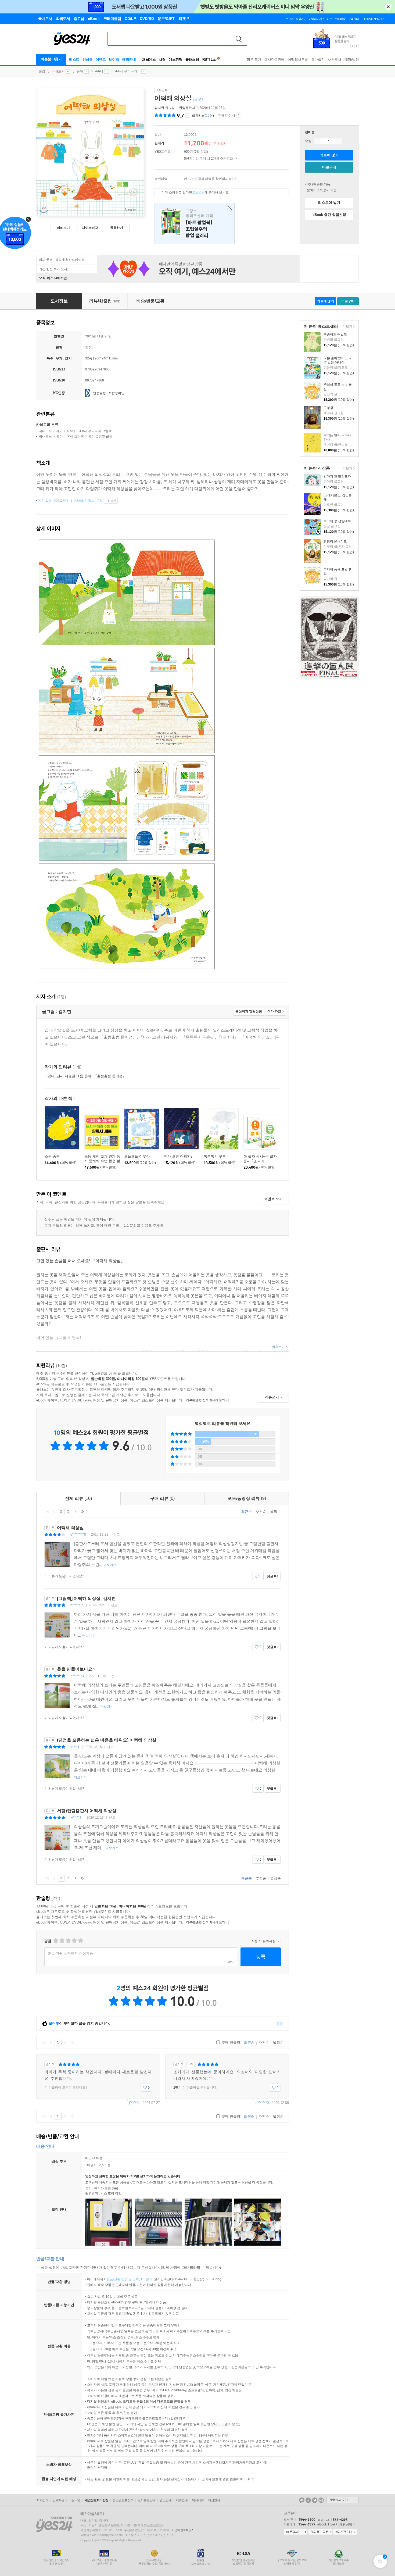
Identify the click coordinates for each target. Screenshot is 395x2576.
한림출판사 (187, 108)
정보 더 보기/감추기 (188, 116)
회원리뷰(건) (203, 116)
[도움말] (174, 152)
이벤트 (101, 60)
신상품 (88, 60)
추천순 (261, 1512)
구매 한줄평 (230, 2042)
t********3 (77, 1676)
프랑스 (195, 224)
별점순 (276, 1512)
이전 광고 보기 (352, 46)
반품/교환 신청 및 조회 (123, 2279)
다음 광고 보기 (357, 46)
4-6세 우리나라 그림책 (95, 431)
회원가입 (301, 19)
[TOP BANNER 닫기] (388, 7)
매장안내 (129, 60)
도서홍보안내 (146, 2500)
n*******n (77, 1605)
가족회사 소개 (343, 2500)
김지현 (159, 108)
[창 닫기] (228, 208)
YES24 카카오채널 (302, 2500)
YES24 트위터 (315, 2500)
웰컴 (42, 71)
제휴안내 (182, 2500)
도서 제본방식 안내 (95, 347)
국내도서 (58, 71)
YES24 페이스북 (308, 2500)
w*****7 (76, 1818)
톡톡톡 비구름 (215, 1156)
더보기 (347, 327)
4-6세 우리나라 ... (128, 71)
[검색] (239, 39)
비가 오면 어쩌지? (178, 1156)
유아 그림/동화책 (100, 437)
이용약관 (74, 2500)
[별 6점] (68, 1941)
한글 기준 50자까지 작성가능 (70, 1953)
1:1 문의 (146, 2279)
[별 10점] (80, 1941)
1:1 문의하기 (296, 2532)
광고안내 (166, 2500)
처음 (47, 1511)
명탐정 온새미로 (335, 541)
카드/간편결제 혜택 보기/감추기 (235, 179)
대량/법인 (352, 60)
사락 (162, 60)
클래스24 (192, 60)
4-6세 (99, 71)
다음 (75, 1511)
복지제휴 (198, 2500)
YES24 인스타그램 (321, 2500)
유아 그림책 (75, 437)
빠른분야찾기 (51, 59)
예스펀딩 (175, 60)
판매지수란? (239, 115)
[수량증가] (339, 141)
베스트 (74, 60)
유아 (80, 71)
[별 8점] (74, 1941)
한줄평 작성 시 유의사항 (279, 1941)
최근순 (247, 1512)
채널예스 (149, 60)
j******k (134, 2103)
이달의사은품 (298, 60)
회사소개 (42, 2500)
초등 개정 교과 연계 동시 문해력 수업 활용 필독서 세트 (102, 1161)
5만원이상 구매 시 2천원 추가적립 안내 (236, 159)
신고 (117, 1535)
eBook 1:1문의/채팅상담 (335, 2524)
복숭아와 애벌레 (335, 334)
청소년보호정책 (123, 2500)
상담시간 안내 (345, 2532)
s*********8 (78, 1535)
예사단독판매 (274, 60)
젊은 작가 (254, 60)
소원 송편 (52, 1156)
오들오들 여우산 (137, 1156)
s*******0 (262, 2103)
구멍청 (328, 408)
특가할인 (318, 60)
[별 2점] (55, 1941)
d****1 (75, 1747)
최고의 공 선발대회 (337, 521)
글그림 (165, 108)
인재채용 (58, 2500)
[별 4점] (62, 1941)
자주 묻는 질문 (320, 2532)
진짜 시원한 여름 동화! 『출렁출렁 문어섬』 (86, 1076)
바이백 (114, 60)
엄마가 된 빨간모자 (337, 476)
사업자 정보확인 (181, 2530)
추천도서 (335, 60)
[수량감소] (317, 141)
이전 (54, 1511)
